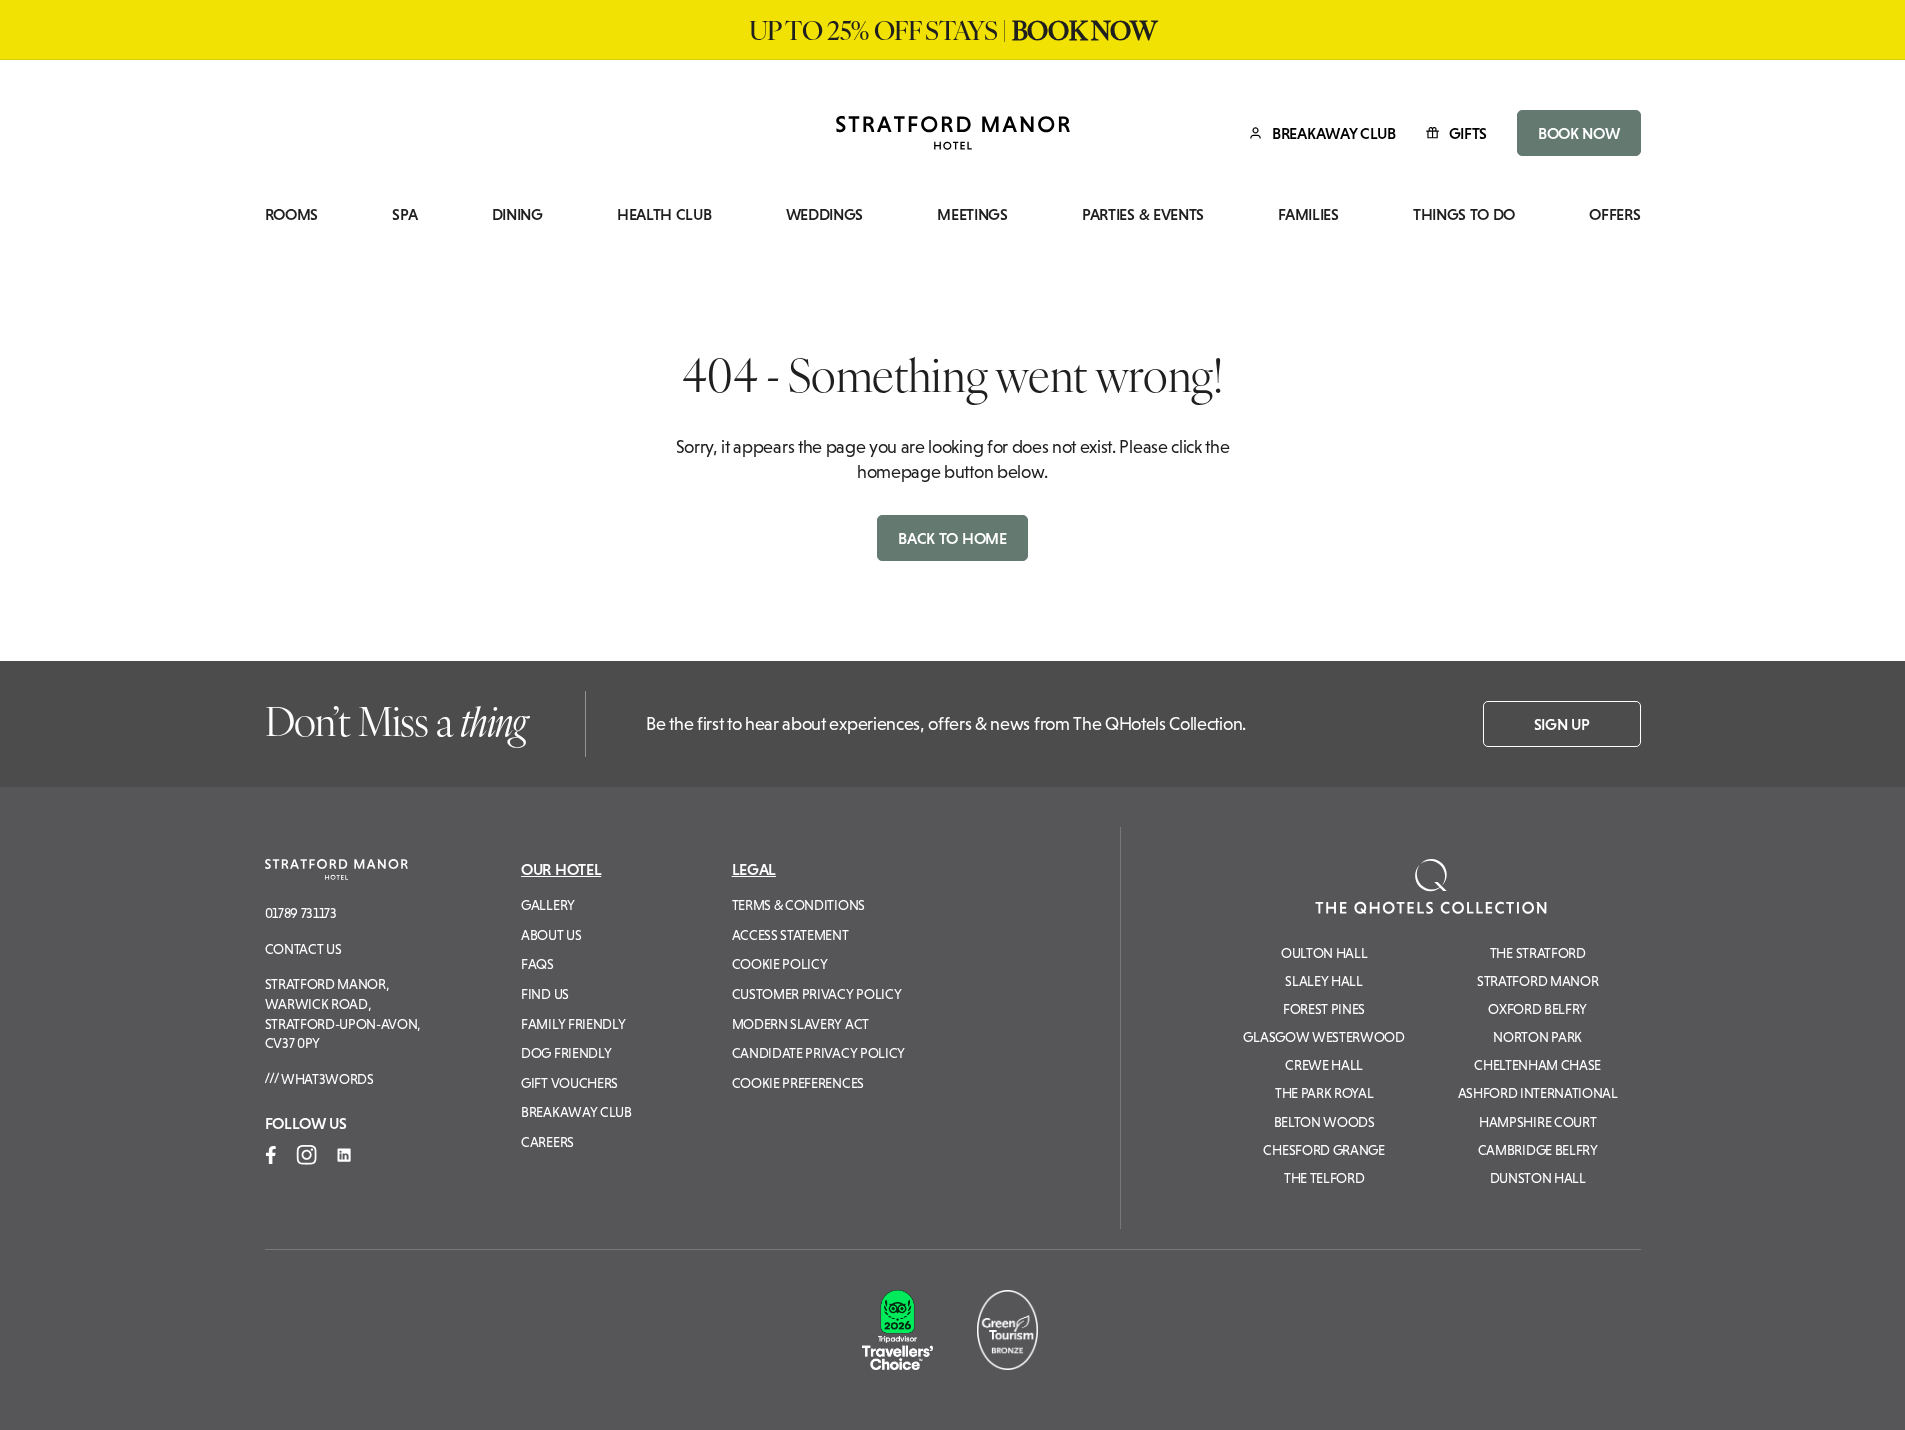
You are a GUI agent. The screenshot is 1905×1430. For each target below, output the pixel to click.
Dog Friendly (566, 1053)
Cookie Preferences (798, 1083)
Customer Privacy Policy (817, 994)
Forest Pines (1324, 1009)
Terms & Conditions (798, 905)
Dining (517, 214)
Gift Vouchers (569, 1083)
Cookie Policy (780, 964)
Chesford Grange (1323, 1150)
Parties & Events (1143, 214)
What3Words (325, 1079)
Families (1308, 214)
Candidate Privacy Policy (818, 1053)
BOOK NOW (1578, 133)
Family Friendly (573, 1024)
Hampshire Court (1537, 1122)
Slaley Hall (1323, 981)
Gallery (548, 905)
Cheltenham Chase (1537, 1065)
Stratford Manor (1537, 981)
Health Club (664, 214)
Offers (1614, 214)
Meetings (972, 214)
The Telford (1324, 1178)
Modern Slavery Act (800, 1024)
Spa (404, 214)
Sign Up (1562, 724)
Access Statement (790, 935)
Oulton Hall (1324, 953)
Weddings (824, 214)
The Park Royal (1324, 1093)
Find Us (545, 994)
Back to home (952, 538)
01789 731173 (301, 913)
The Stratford (1538, 953)
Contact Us (303, 949)
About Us (551, 935)
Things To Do (1464, 214)
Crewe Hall (1324, 1065)
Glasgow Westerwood (1323, 1037)
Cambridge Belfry (1538, 1150)
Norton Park (1537, 1037)
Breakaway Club (576, 1112)
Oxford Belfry (1537, 1009)
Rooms (291, 214)
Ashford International (1538, 1093)
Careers (547, 1142)
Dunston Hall (1538, 1178)
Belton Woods (1324, 1122)
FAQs (537, 964)
